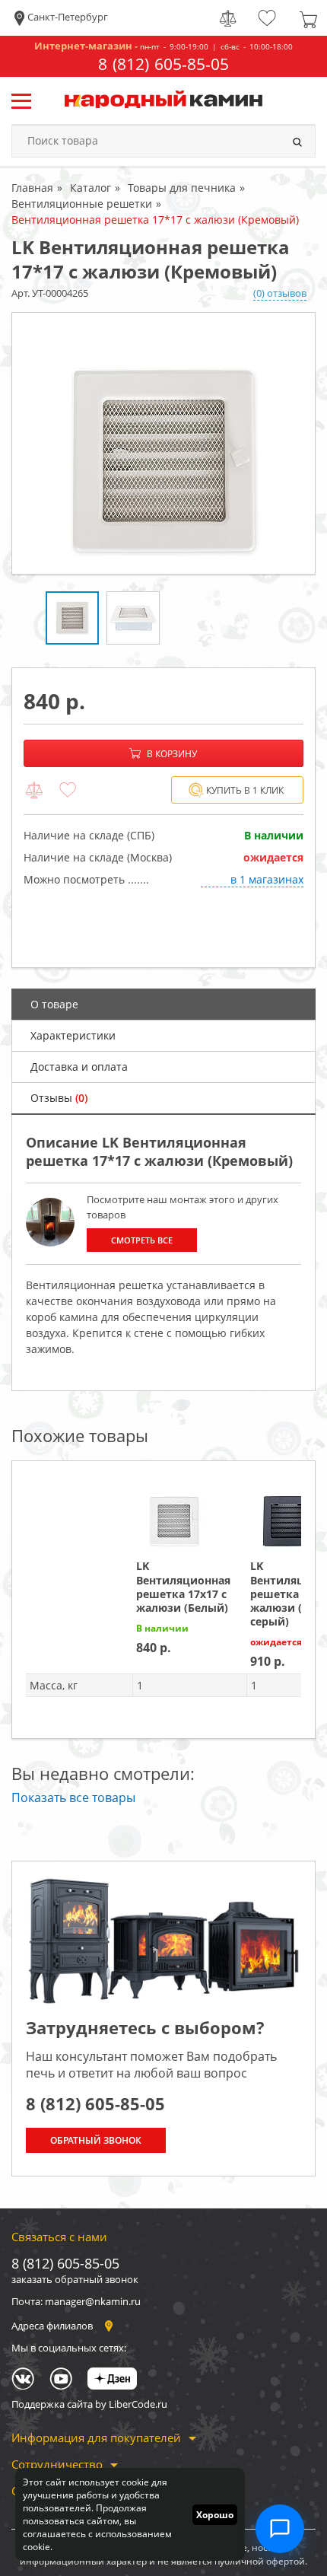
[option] (163, 443)
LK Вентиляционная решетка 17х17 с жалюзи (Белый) (183, 1587)
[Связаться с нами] (280, 2529)
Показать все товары (73, 1797)
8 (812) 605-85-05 (163, 64)
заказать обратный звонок (75, 2279)
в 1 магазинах (267, 879)
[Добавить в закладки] (68, 791)
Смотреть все (142, 1240)
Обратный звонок (96, 2140)
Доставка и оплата (79, 1067)
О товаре (54, 1004)
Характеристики (73, 1035)
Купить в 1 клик (245, 790)
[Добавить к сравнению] (34, 791)
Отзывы (59, 1098)
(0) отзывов (280, 293)
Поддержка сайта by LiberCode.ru (89, 2404)
